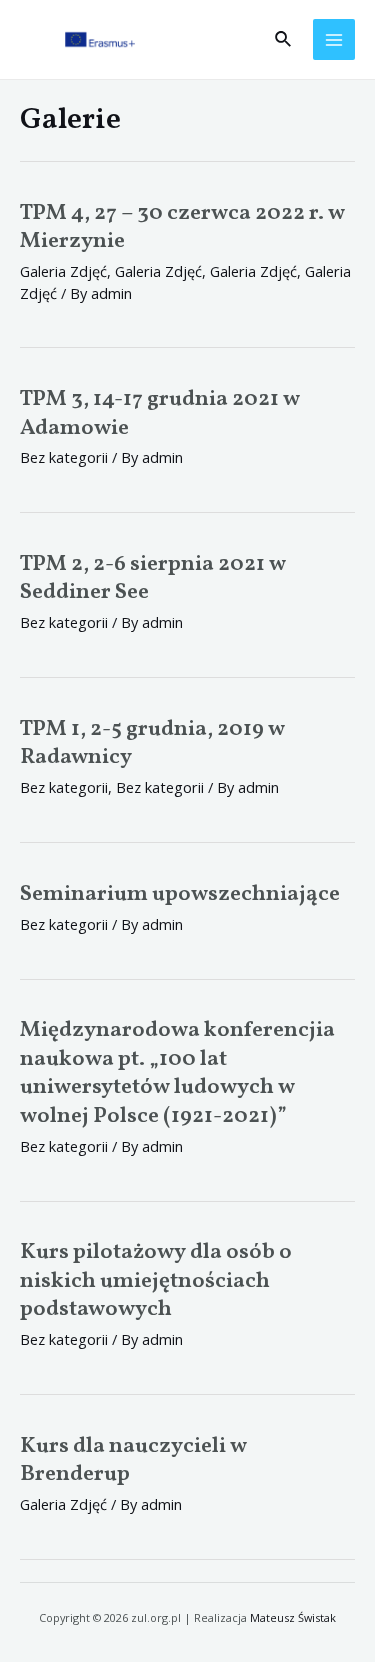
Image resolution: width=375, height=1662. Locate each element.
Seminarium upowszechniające (180, 894)
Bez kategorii (64, 787)
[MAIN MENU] (334, 40)
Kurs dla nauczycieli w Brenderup (133, 1461)
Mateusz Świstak (293, 1617)
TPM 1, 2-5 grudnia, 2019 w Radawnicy (152, 744)
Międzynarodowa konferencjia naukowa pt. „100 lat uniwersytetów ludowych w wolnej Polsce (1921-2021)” (177, 1073)
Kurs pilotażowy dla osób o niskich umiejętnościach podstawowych (156, 1281)
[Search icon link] (284, 40)
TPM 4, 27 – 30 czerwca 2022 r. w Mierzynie (182, 228)
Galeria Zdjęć (63, 271)
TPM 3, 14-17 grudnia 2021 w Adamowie (160, 414)
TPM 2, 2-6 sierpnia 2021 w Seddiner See (153, 579)
